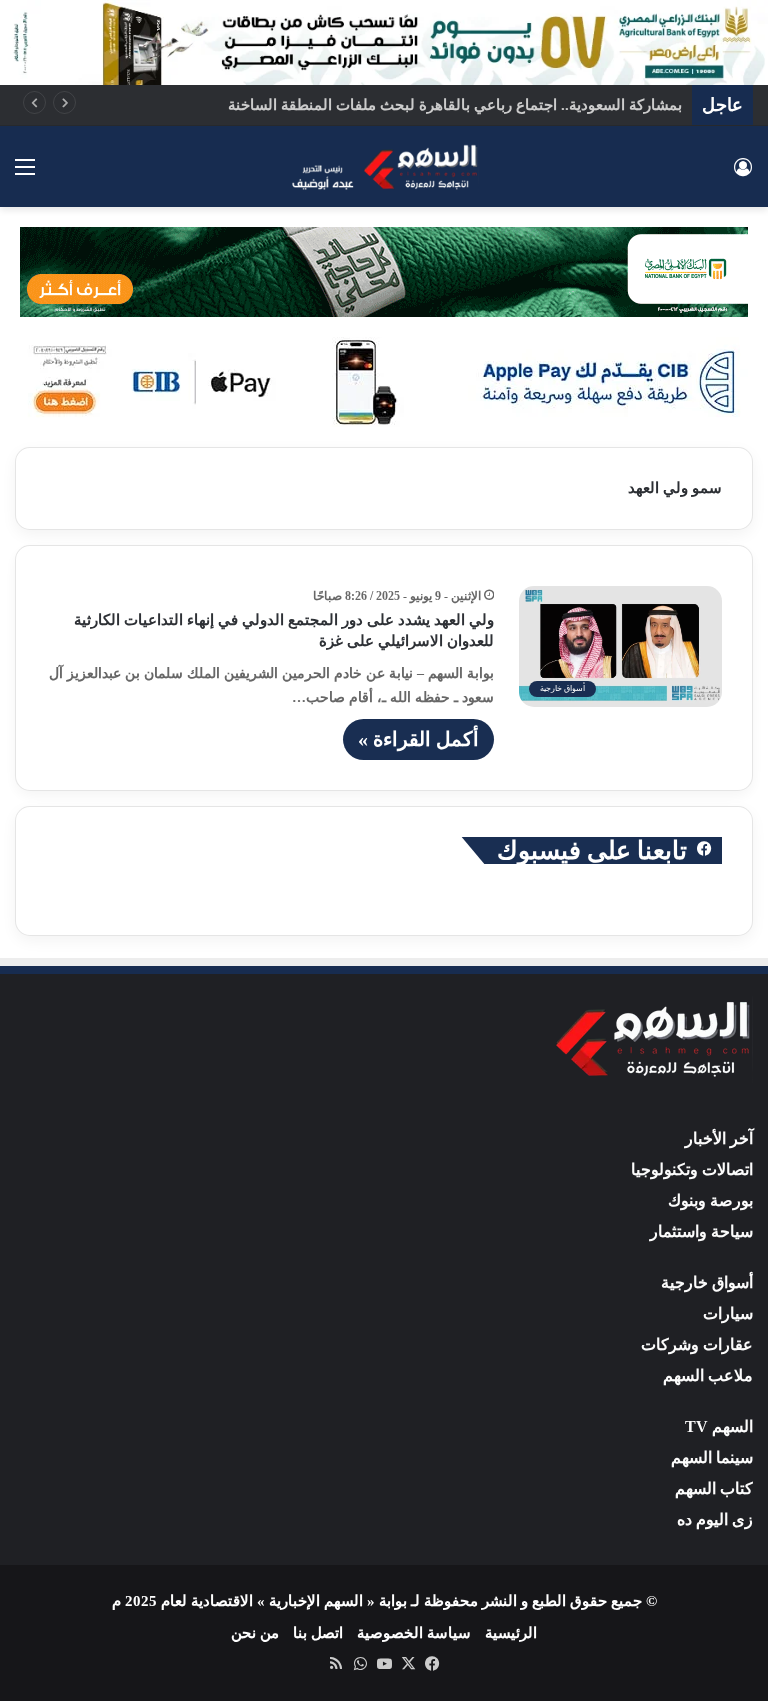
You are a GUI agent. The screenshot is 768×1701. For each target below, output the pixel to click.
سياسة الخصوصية (414, 1633)
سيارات (728, 1313)
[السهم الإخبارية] (384, 166)
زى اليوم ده (715, 1519)
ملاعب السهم (708, 1375)
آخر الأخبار (719, 1138)
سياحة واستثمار (701, 1231)
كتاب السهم (714, 1488)
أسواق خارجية (707, 1282)
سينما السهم (712, 1457)
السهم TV (719, 1426)
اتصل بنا (318, 1633)
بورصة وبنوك (710, 1200)
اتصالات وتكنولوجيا (692, 1169)
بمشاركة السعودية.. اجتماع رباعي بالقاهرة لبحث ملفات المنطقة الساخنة (455, 105)
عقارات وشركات (697, 1344)
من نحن (255, 1633)
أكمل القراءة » (418, 739)
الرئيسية (511, 1633)
